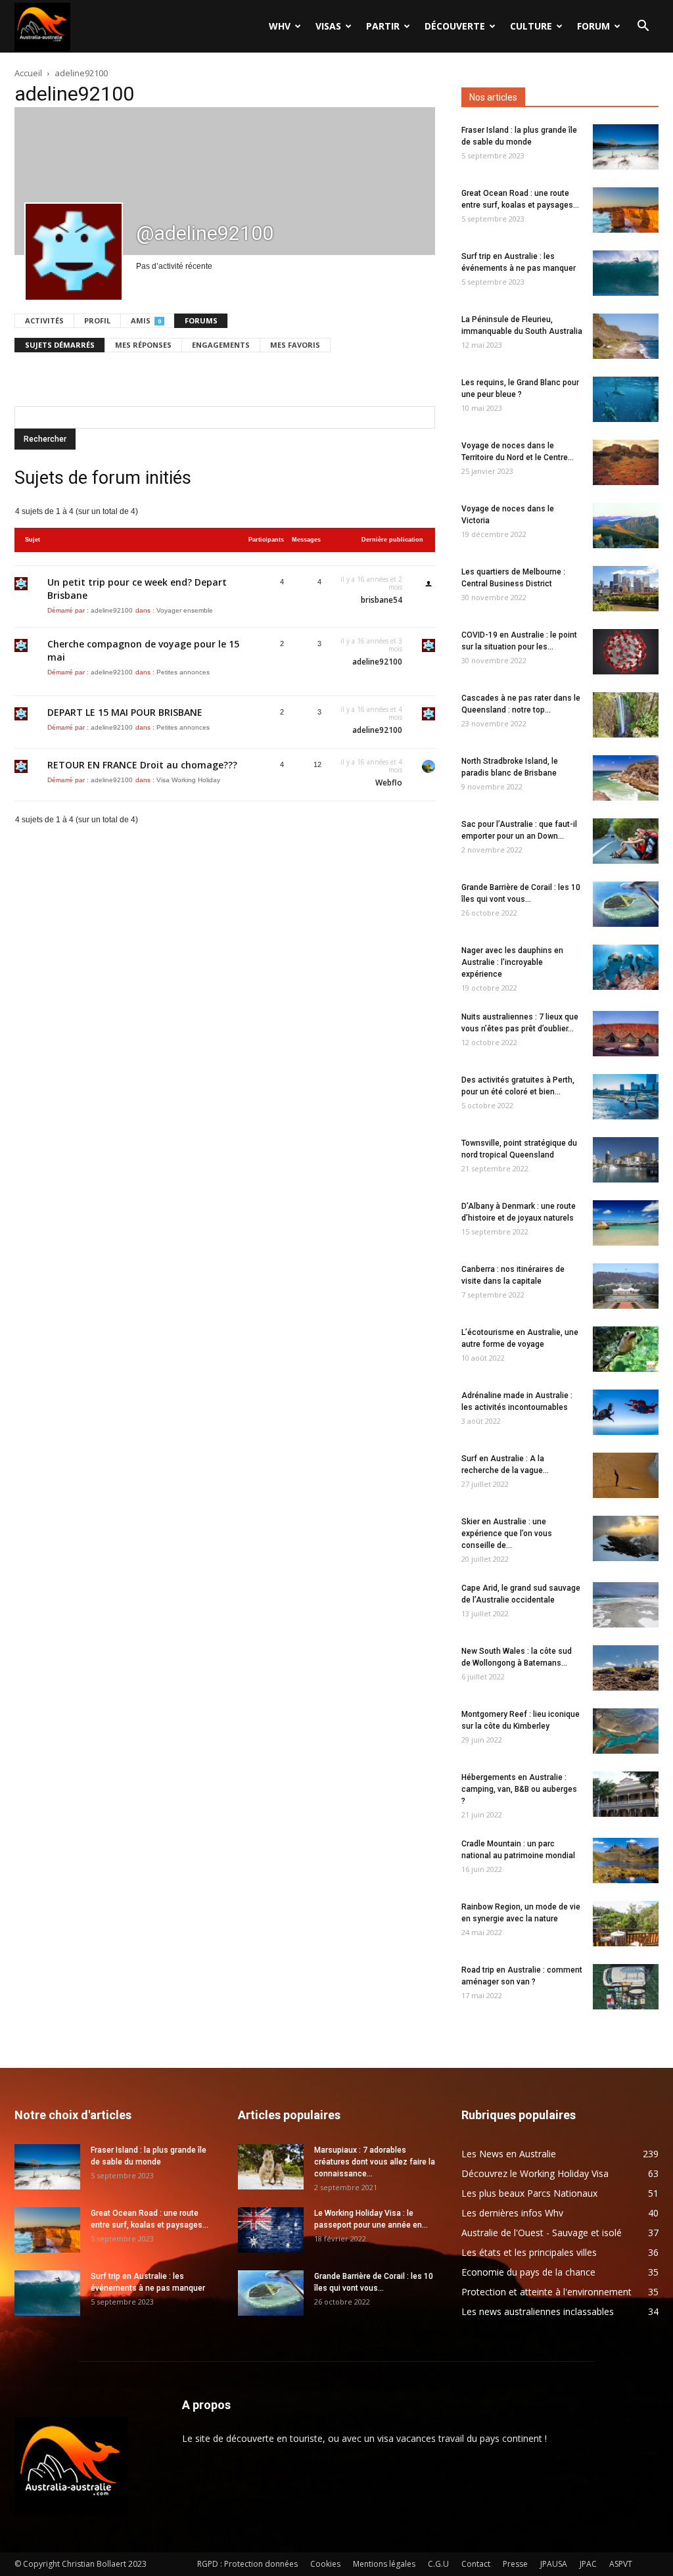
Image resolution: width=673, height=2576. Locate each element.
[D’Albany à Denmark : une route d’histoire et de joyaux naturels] (626, 1223)
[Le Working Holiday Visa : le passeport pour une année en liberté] (271, 2230)
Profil (97, 320)
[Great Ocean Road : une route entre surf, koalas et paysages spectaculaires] (626, 210)
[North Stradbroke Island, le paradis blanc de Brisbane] (626, 778)
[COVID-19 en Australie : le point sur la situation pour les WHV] (626, 652)
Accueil (28, 73)
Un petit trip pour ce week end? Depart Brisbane (137, 589)
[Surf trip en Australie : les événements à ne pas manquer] (626, 273)
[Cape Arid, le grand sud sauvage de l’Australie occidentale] (626, 1605)
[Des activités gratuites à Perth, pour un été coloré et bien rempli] (626, 1097)
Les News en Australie (509, 2154)
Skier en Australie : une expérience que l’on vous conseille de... (507, 1534)
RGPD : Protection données (247, 2564)
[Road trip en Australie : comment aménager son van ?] (626, 1987)
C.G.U (438, 2564)
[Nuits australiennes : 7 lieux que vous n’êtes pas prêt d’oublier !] (626, 1034)
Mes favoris (295, 345)
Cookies (325, 2564)
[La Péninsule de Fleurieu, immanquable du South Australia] (626, 336)
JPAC (588, 2564)
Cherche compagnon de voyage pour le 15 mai (143, 650)
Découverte (455, 26)
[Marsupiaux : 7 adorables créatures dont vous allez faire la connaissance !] (271, 2167)
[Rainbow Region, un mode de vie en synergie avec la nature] (626, 1924)
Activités (44, 320)
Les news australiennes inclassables (538, 2311)
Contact (476, 2564)
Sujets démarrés (60, 345)
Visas (328, 26)
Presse (515, 2564)
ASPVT (621, 2564)
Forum (593, 26)
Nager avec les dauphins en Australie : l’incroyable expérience (512, 962)
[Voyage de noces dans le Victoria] (626, 526)
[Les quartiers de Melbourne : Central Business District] (626, 589)
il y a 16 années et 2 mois (371, 583)
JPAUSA (554, 2564)
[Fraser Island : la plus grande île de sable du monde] (626, 147)
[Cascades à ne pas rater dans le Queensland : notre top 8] (626, 715)
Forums (201, 320)
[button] (643, 27)
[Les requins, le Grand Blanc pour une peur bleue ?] (626, 399)
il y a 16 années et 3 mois (371, 645)
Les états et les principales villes (529, 2252)
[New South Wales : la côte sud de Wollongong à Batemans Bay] (626, 1668)
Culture (531, 26)
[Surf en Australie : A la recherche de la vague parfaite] (626, 1475)
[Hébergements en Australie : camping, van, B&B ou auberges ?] (626, 1794)
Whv (280, 26)
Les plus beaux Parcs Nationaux (529, 2193)
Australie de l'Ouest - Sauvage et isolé (542, 2233)
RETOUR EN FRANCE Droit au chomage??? (142, 765)
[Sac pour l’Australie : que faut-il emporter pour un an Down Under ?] (626, 841)
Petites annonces (183, 672)
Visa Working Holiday (188, 780)
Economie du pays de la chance (528, 2272)
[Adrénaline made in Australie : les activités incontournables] (626, 1412)
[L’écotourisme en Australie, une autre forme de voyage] (626, 1349)
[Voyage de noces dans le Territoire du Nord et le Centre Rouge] (626, 462)
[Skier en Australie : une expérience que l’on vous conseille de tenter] (626, 1538)
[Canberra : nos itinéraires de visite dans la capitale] (626, 1286)
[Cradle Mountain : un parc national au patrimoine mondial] (626, 1861)
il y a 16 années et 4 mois (371, 713)
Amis (146, 320)
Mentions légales (384, 2564)
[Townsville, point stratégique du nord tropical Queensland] (626, 1160)
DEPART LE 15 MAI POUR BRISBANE (125, 712)
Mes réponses (143, 345)
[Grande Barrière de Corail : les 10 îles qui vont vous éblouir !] (626, 904)
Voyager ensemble (185, 610)
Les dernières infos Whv (512, 2213)
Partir (383, 26)
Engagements (221, 345)
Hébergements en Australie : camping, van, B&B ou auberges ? (519, 1789)
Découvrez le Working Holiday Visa (535, 2173)
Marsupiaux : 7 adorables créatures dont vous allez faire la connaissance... (375, 2162)
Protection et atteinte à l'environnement (546, 2292)
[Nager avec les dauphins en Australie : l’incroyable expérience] (626, 967)
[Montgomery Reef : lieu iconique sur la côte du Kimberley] (626, 1731)
